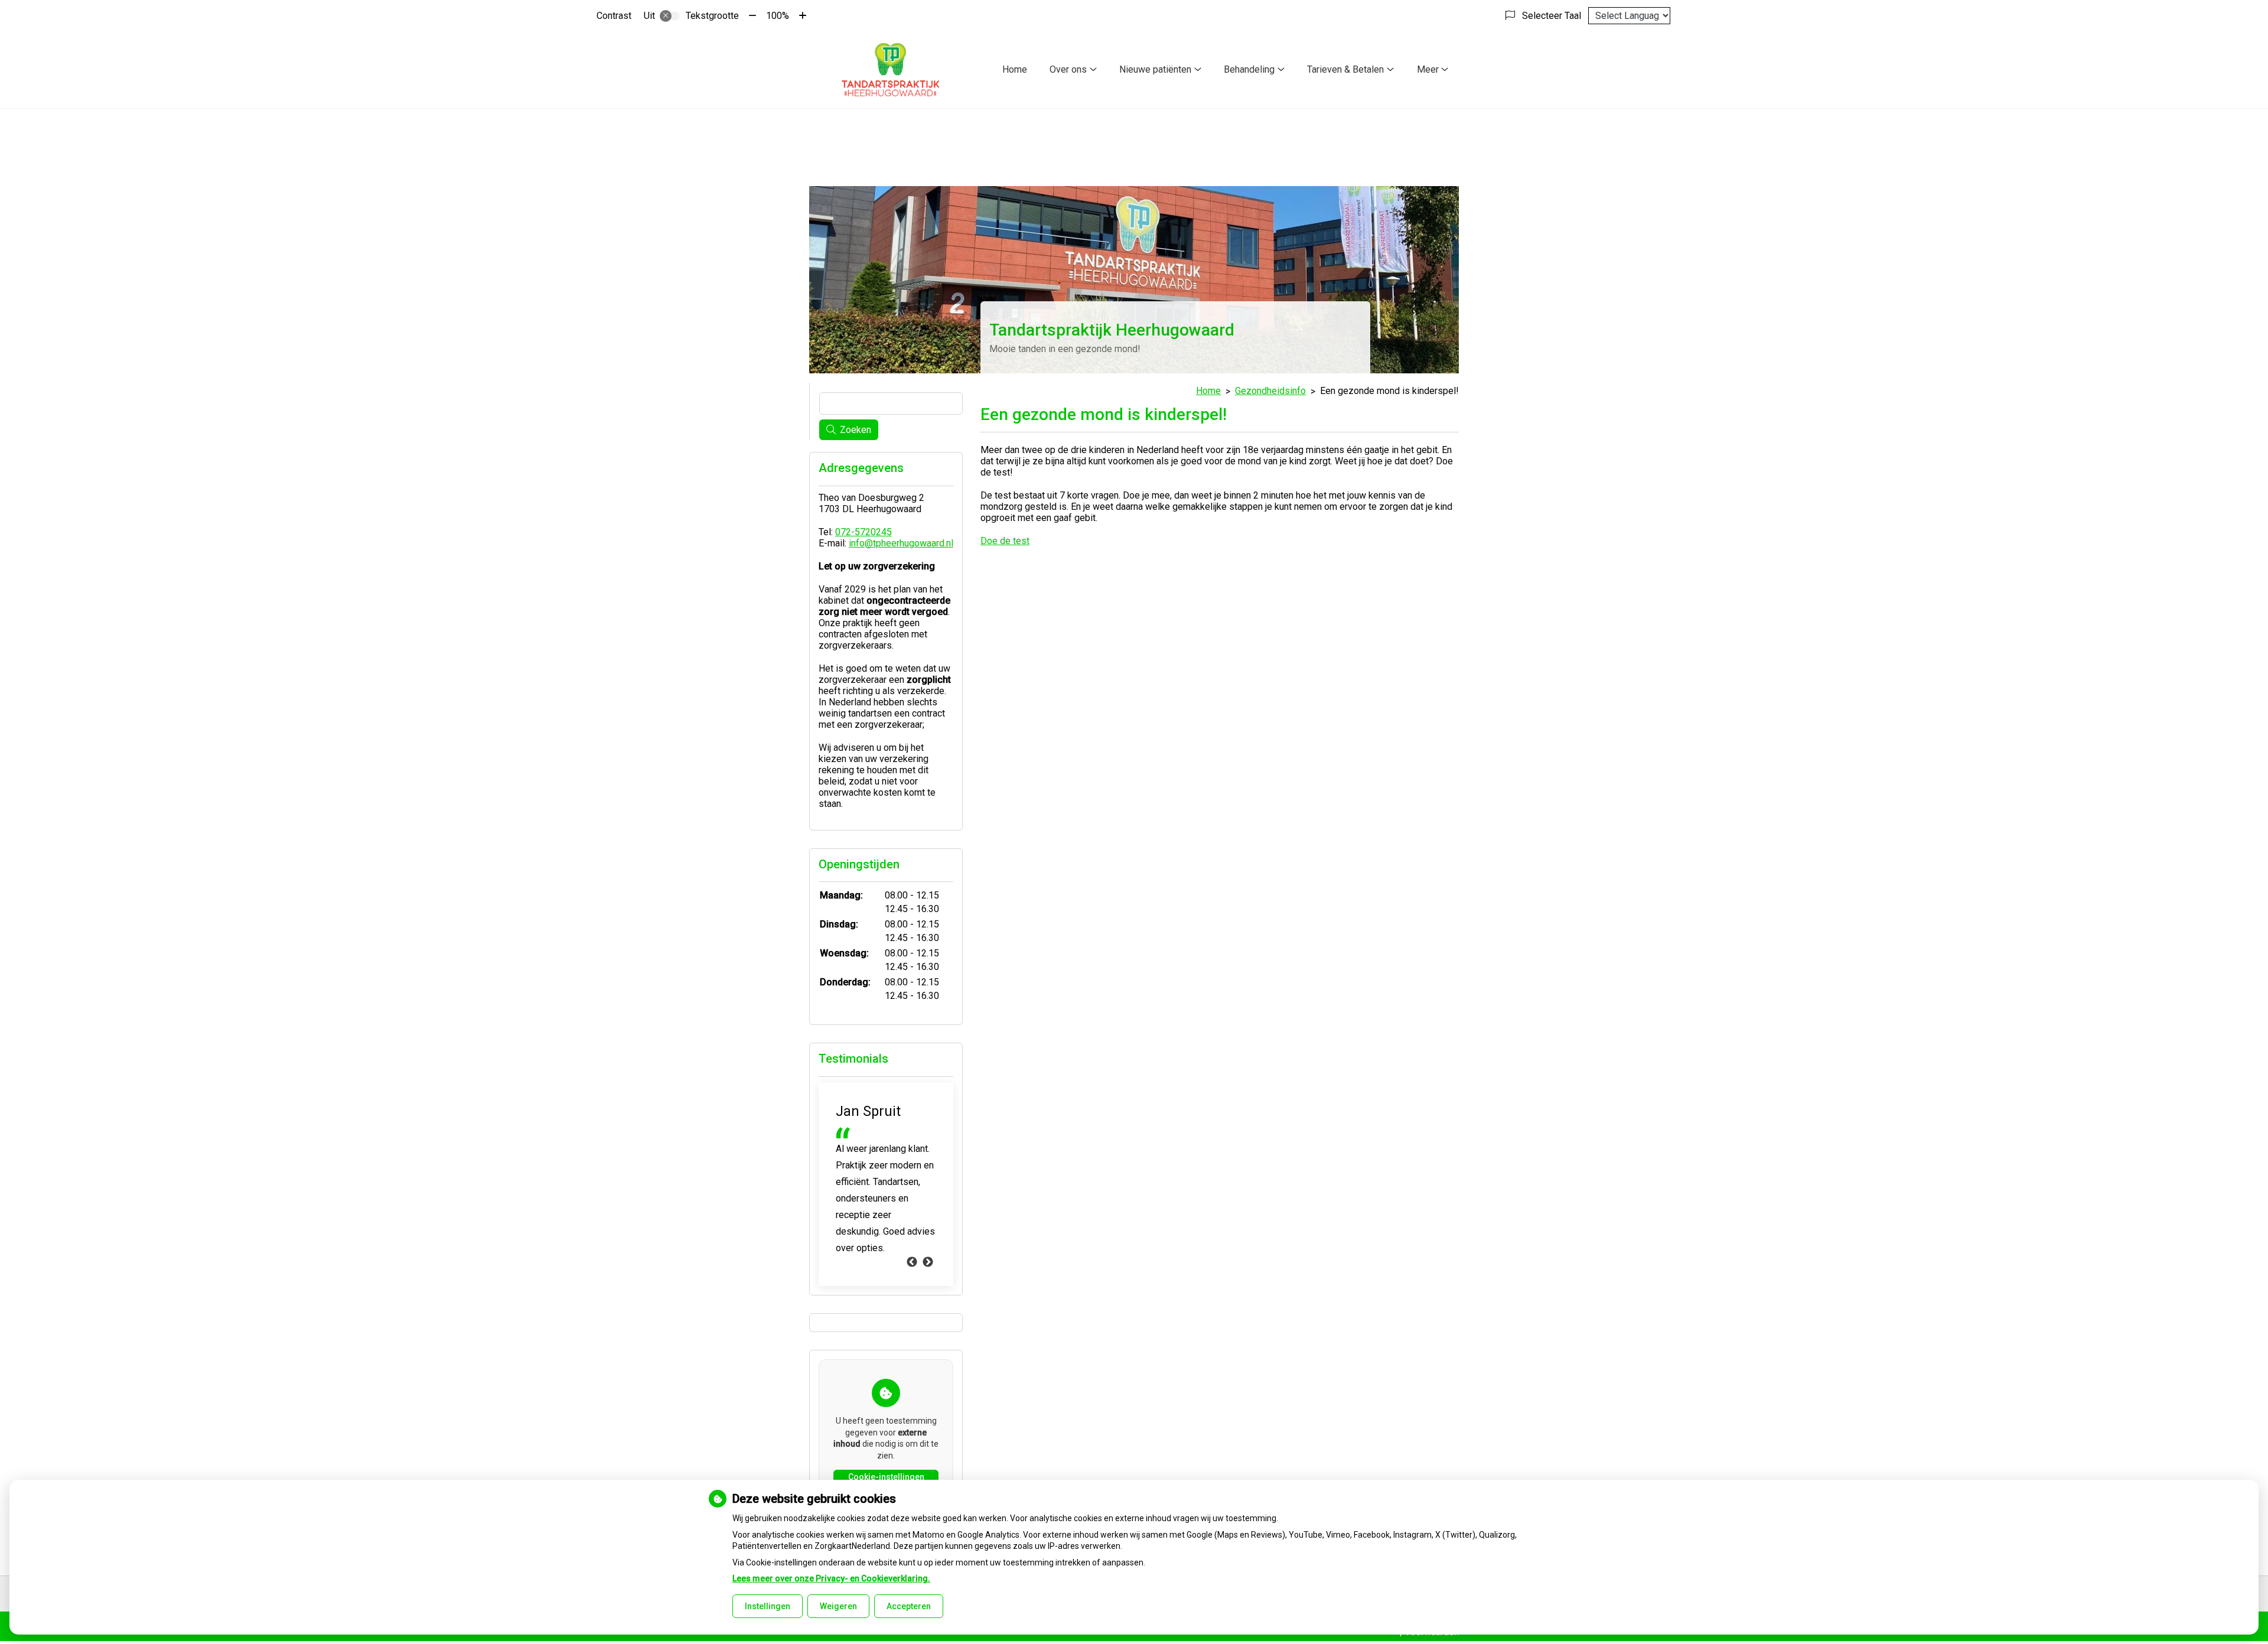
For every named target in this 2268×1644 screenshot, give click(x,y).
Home (1015, 69)
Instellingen (768, 1606)
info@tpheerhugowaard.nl (901, 543)
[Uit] (670, 16)
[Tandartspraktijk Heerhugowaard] (890, 70)
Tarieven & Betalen (1345, 69)
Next (928, 1262)
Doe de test (1005, 541)
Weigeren (838, 1606)
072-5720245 (863, 532)
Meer (1428, 69)
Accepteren (909, 1606)
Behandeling (1249, 69)
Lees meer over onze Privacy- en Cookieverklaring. (831, 1578)
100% (778, 16)
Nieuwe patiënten (1155, 69)
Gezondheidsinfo (1270, 391)
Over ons (1068, 69)
